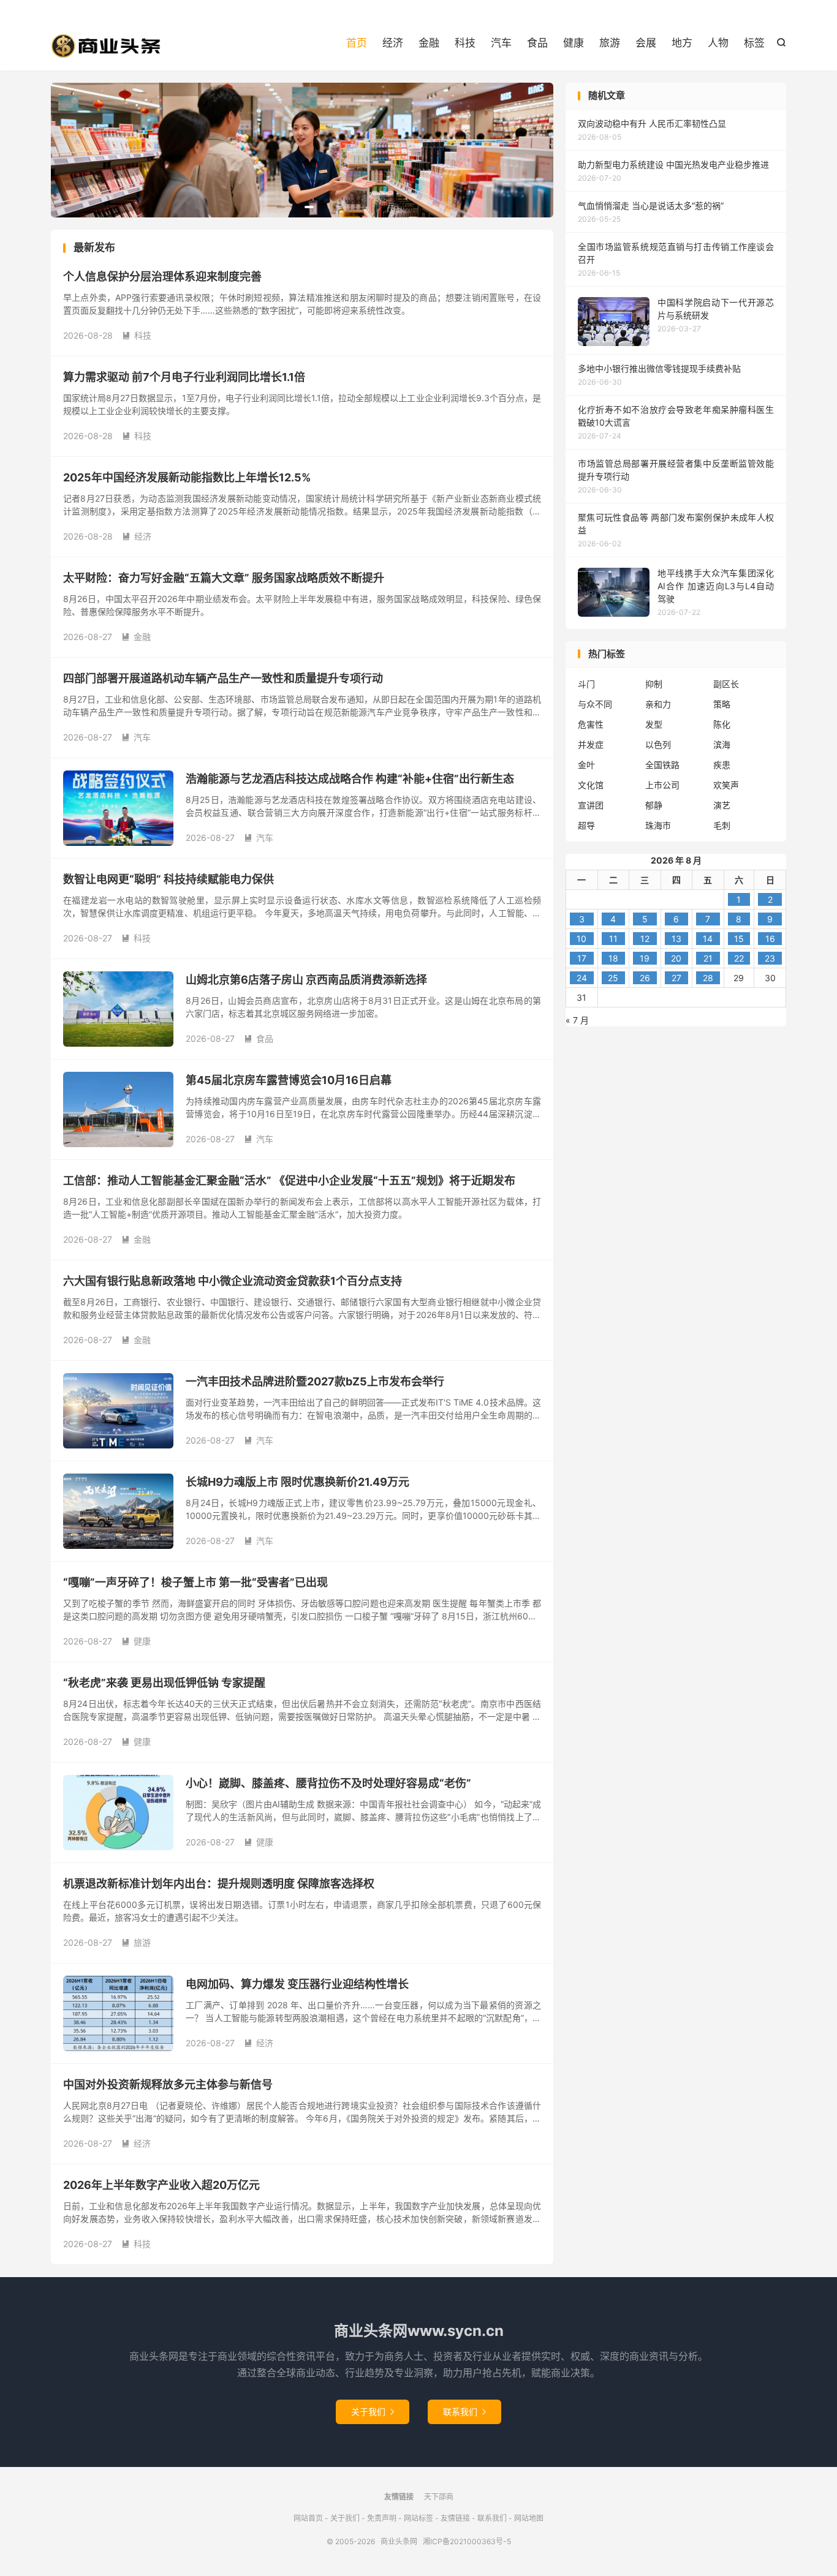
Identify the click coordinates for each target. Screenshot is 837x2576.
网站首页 (308, 2518)
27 (676, 978)
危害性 (591, 724)
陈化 (722, 724)
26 (645, 978)
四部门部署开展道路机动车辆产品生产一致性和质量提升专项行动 (223, 678)
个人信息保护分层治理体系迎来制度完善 (162, 277)
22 (739, 958)
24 (582, 978)
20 (676, 958)
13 (676, 939)
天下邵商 (439, 2497)
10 (581, 939)
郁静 (654, 805)
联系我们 (464, 2412)
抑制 (654, 684)
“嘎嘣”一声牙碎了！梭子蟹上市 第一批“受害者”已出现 (195, 1582)
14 (708, 939)
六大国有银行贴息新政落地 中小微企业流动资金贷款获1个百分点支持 (233, 1281)
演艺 (722, 805)
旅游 (610, 43)
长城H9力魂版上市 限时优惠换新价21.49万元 (297, 1482)
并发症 (591, 744)
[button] (281, 207)
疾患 (722, 765)
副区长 (726, 684)
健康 (574, 43)
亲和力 (658, 704)
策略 (722, 704)
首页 (357, 43)
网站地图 (529, 2518)
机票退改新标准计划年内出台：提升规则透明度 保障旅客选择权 (219, 1884)
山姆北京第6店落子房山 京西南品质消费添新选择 (306, 980)
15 (739, 939)
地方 (682, 43)
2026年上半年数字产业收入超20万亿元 (161, 2185)
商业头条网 (106, 46)
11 (613, 939)
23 (770, 958)
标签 (754, 43)
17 (582, 958)
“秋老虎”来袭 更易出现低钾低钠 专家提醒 (164, 1683)
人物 (718, 43)
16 (770, 939)
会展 (646, 43)
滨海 (722, 744)
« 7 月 (577, 1020)
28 (708, 978)
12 (645, 939)
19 (645, 958)
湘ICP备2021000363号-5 (467, 2541)
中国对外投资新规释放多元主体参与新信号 (168, 2085)
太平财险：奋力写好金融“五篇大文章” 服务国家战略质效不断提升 (224, 578)
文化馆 (591, 785)
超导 (586, 825)
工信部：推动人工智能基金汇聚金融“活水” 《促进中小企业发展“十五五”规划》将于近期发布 (289, 1181)
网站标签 (418, 2518)
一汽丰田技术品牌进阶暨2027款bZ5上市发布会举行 (315, 1381)
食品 (537, 43)
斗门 (586, 684)
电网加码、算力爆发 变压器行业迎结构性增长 (297, 1984)
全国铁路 (662, 765)
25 (613, 978)
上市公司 (662, 785)
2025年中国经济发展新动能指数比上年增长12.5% (187, 477)
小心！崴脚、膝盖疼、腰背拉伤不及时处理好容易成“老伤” (328, 1783)
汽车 (501, 43)
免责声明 (382, 2518)
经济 (393, 43)
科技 (465, 43)
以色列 (658, 744)
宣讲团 (591, 805)
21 (708, 958)
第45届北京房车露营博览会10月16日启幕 (289, 1080)
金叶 (586, 765)
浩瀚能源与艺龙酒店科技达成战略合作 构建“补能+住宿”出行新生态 (350, 779)
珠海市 (658, 825)
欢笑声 (726, 785)
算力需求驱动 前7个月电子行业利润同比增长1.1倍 (184, 377)
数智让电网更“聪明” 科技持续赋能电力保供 (169, 879)
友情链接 (455, 2518)
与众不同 (595, 704)
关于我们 (373, 2412)
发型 (654, 724)
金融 (429, 43)
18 (613, 958)
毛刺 (722, 825)
